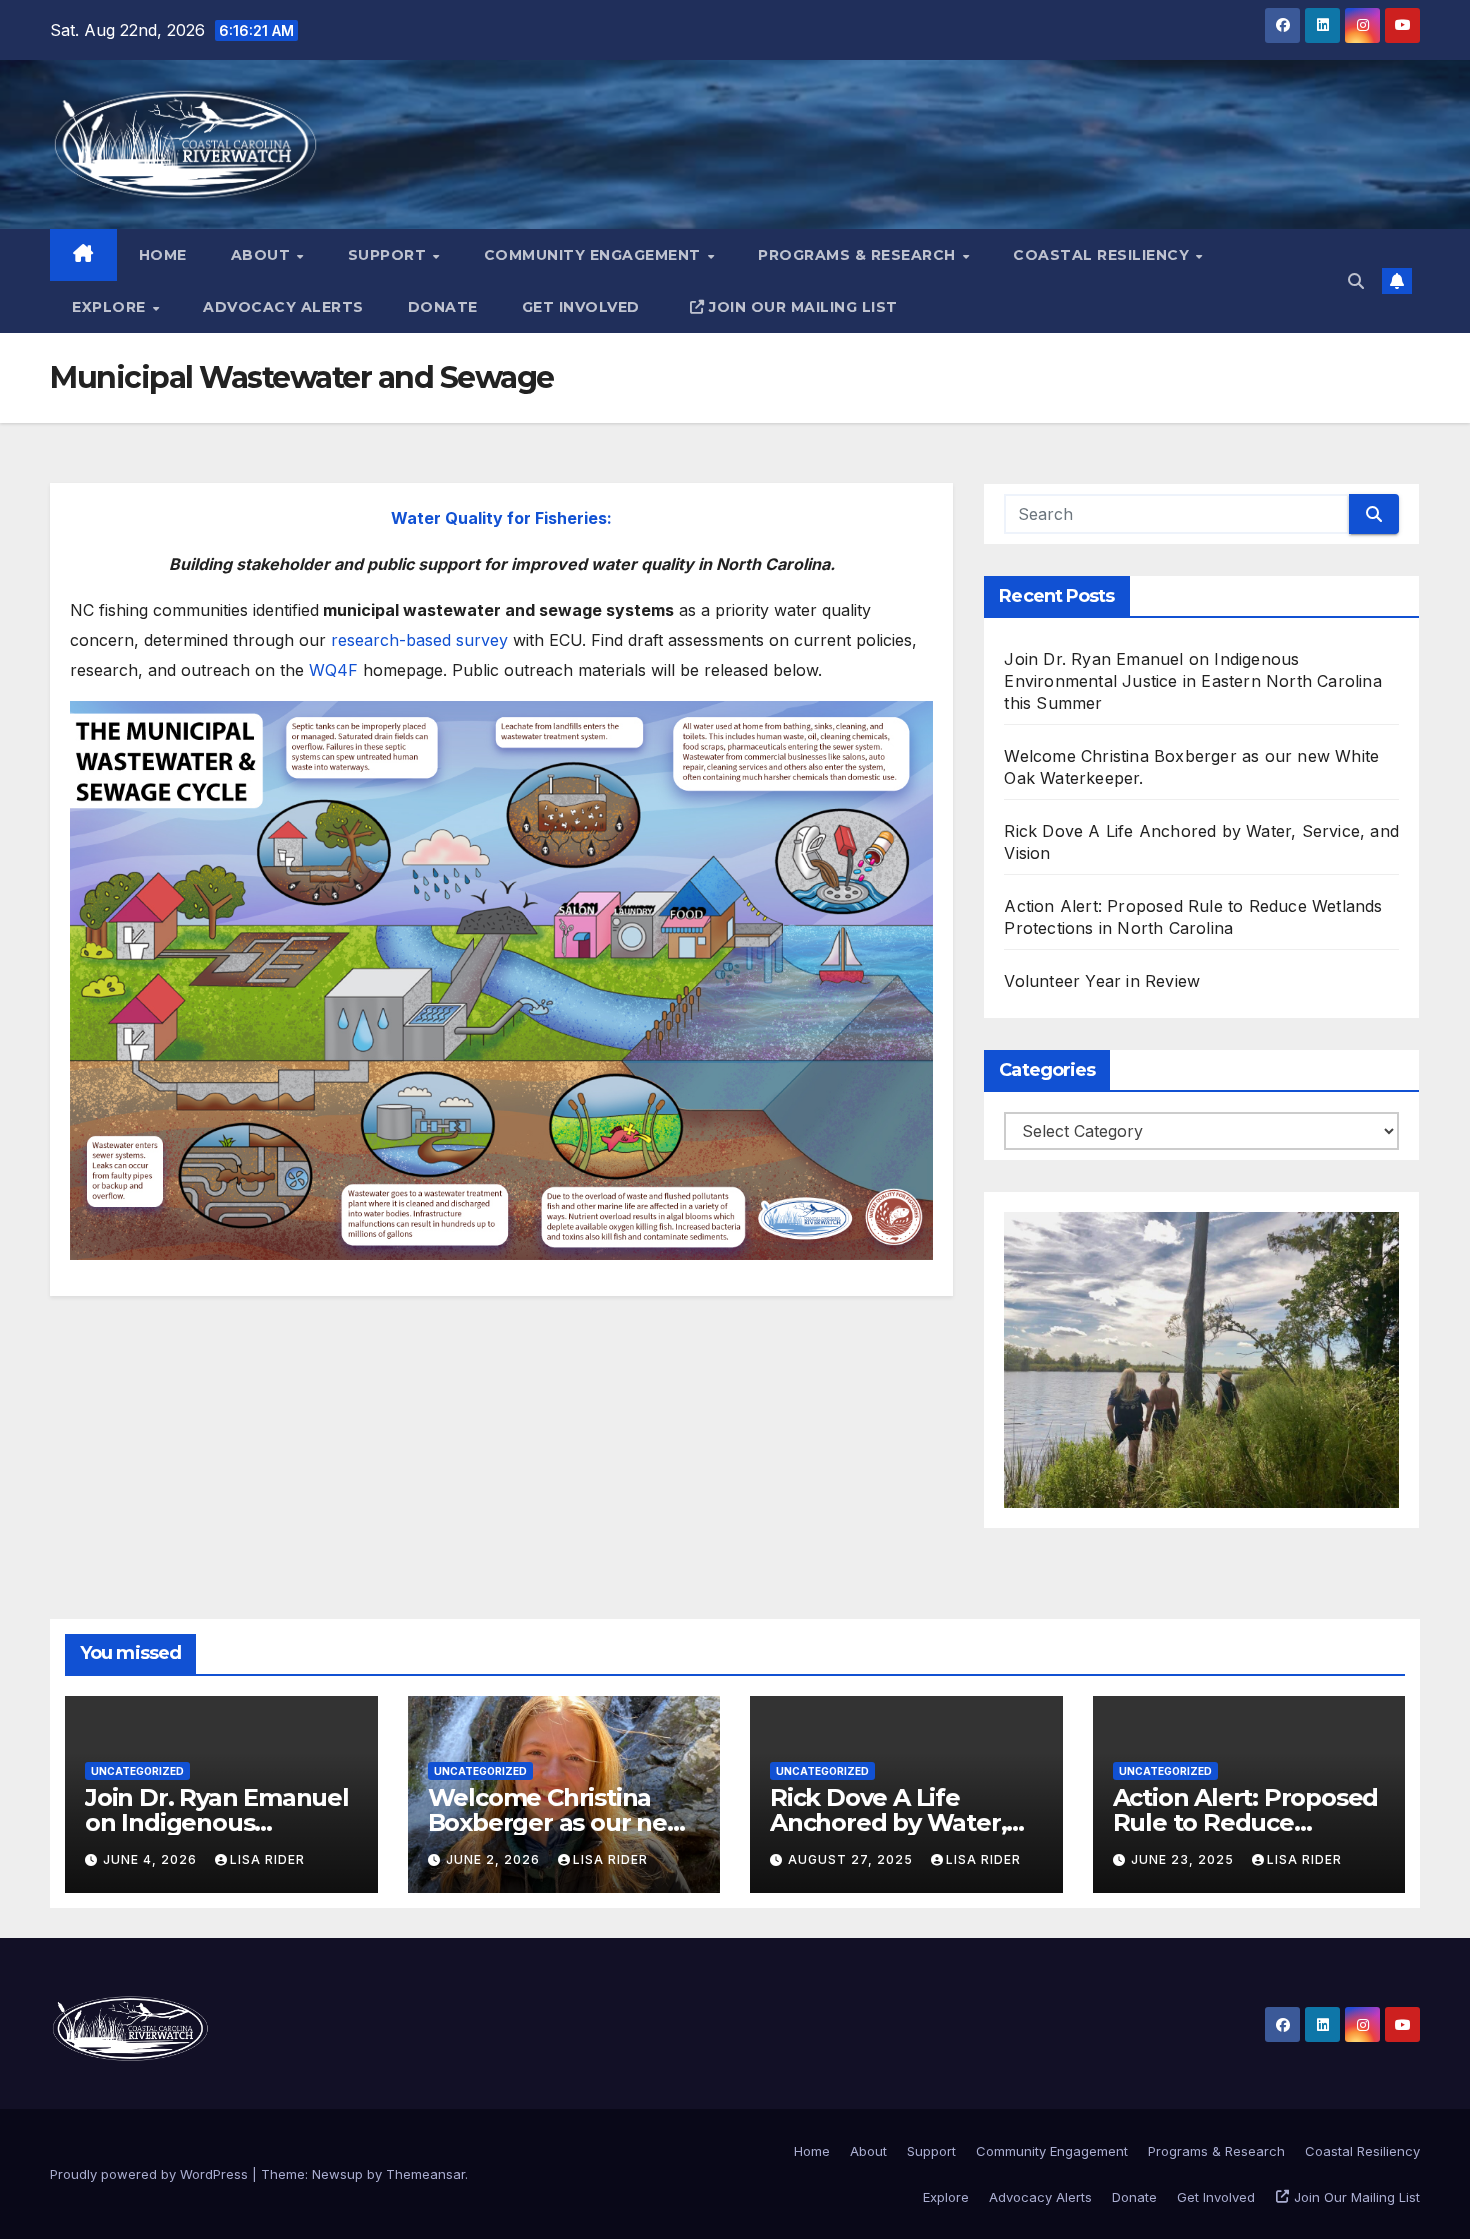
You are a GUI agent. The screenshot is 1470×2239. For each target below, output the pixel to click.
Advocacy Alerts (283, 307)
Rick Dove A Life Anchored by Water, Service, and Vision (888, 1822)
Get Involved (581, 307)
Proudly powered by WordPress (151, 2174)
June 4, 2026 (152, 1859)
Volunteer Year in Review (1102, 981)
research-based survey (419, 640)
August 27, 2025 (852, 1859)
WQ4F (333, 670)
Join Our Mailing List (803, 307)
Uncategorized (137, 1771)
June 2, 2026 (495, 1859)
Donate (443, 307)
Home (163, 255)
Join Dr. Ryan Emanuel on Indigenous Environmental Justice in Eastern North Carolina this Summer (1192, 681)
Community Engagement (595, 255)
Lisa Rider (267, 1859)
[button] (1356, 281)
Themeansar (425, 2174)
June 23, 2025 (1184, 1859)
